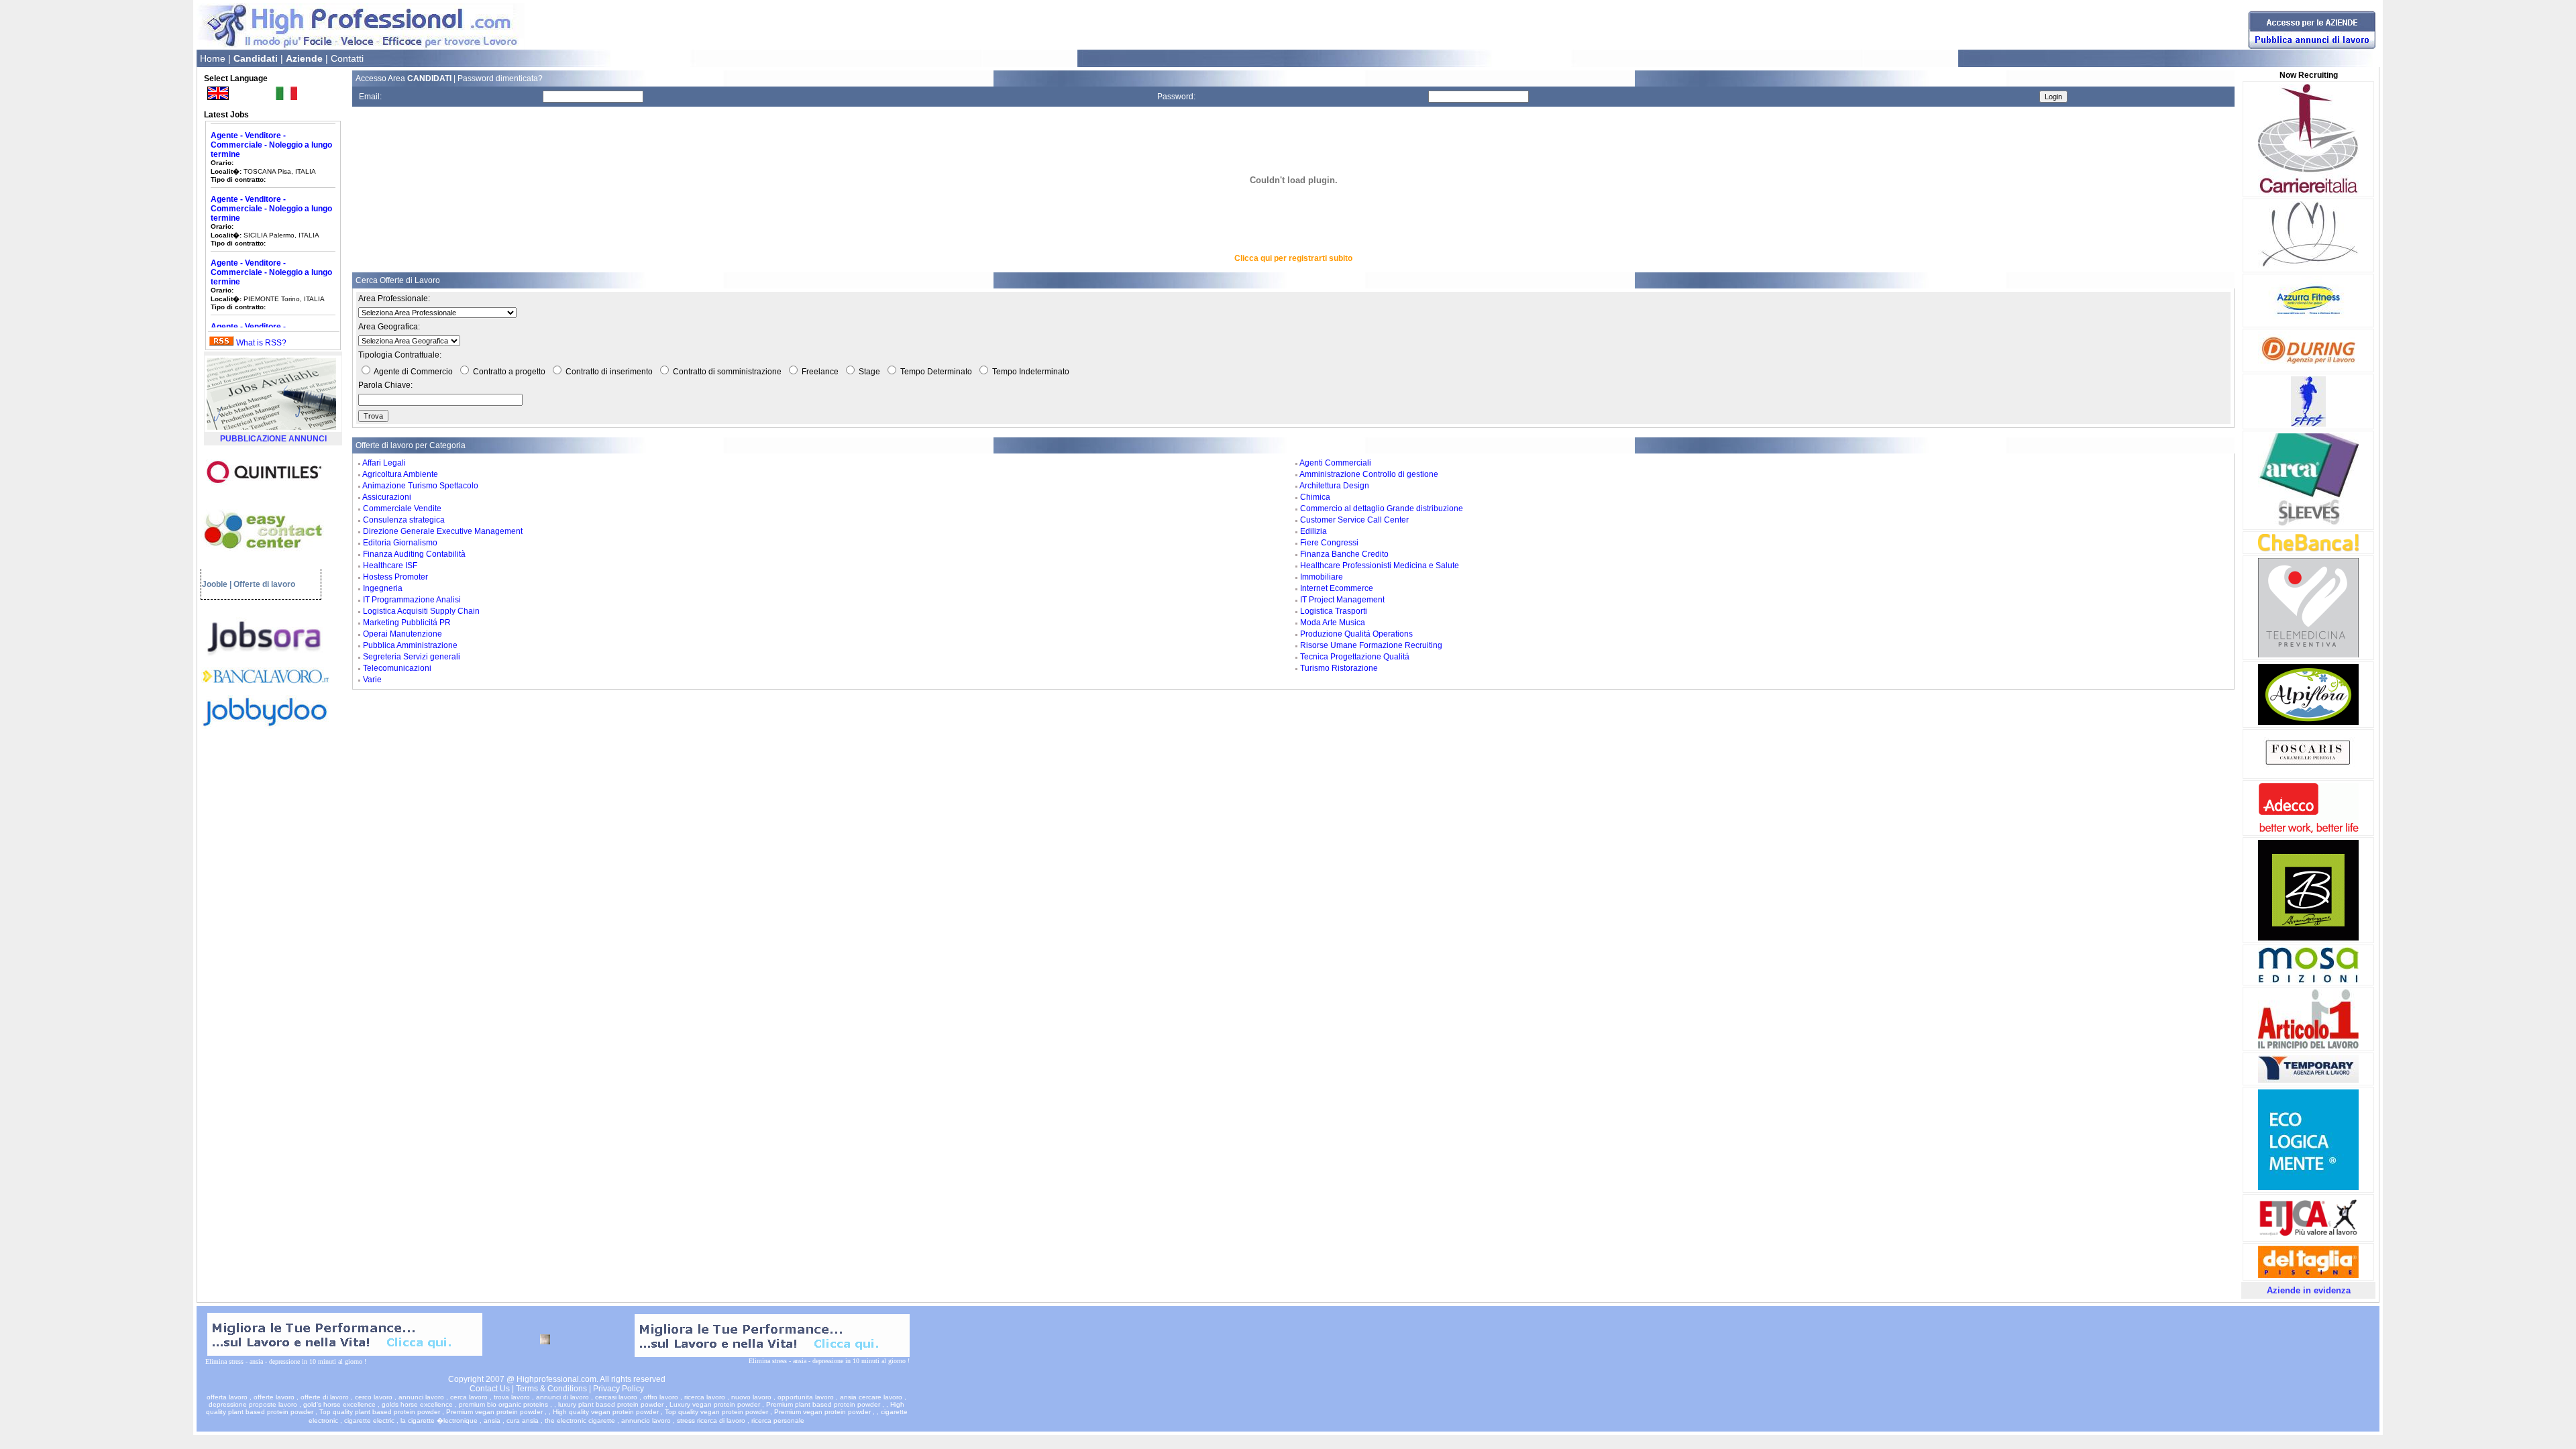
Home (213, 58)
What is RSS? (261, 343)
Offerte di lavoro (264, 584)
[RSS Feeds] (221, 343)
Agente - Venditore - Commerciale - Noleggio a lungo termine (271, 182)
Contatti (347, 58)
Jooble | (217, 584)
